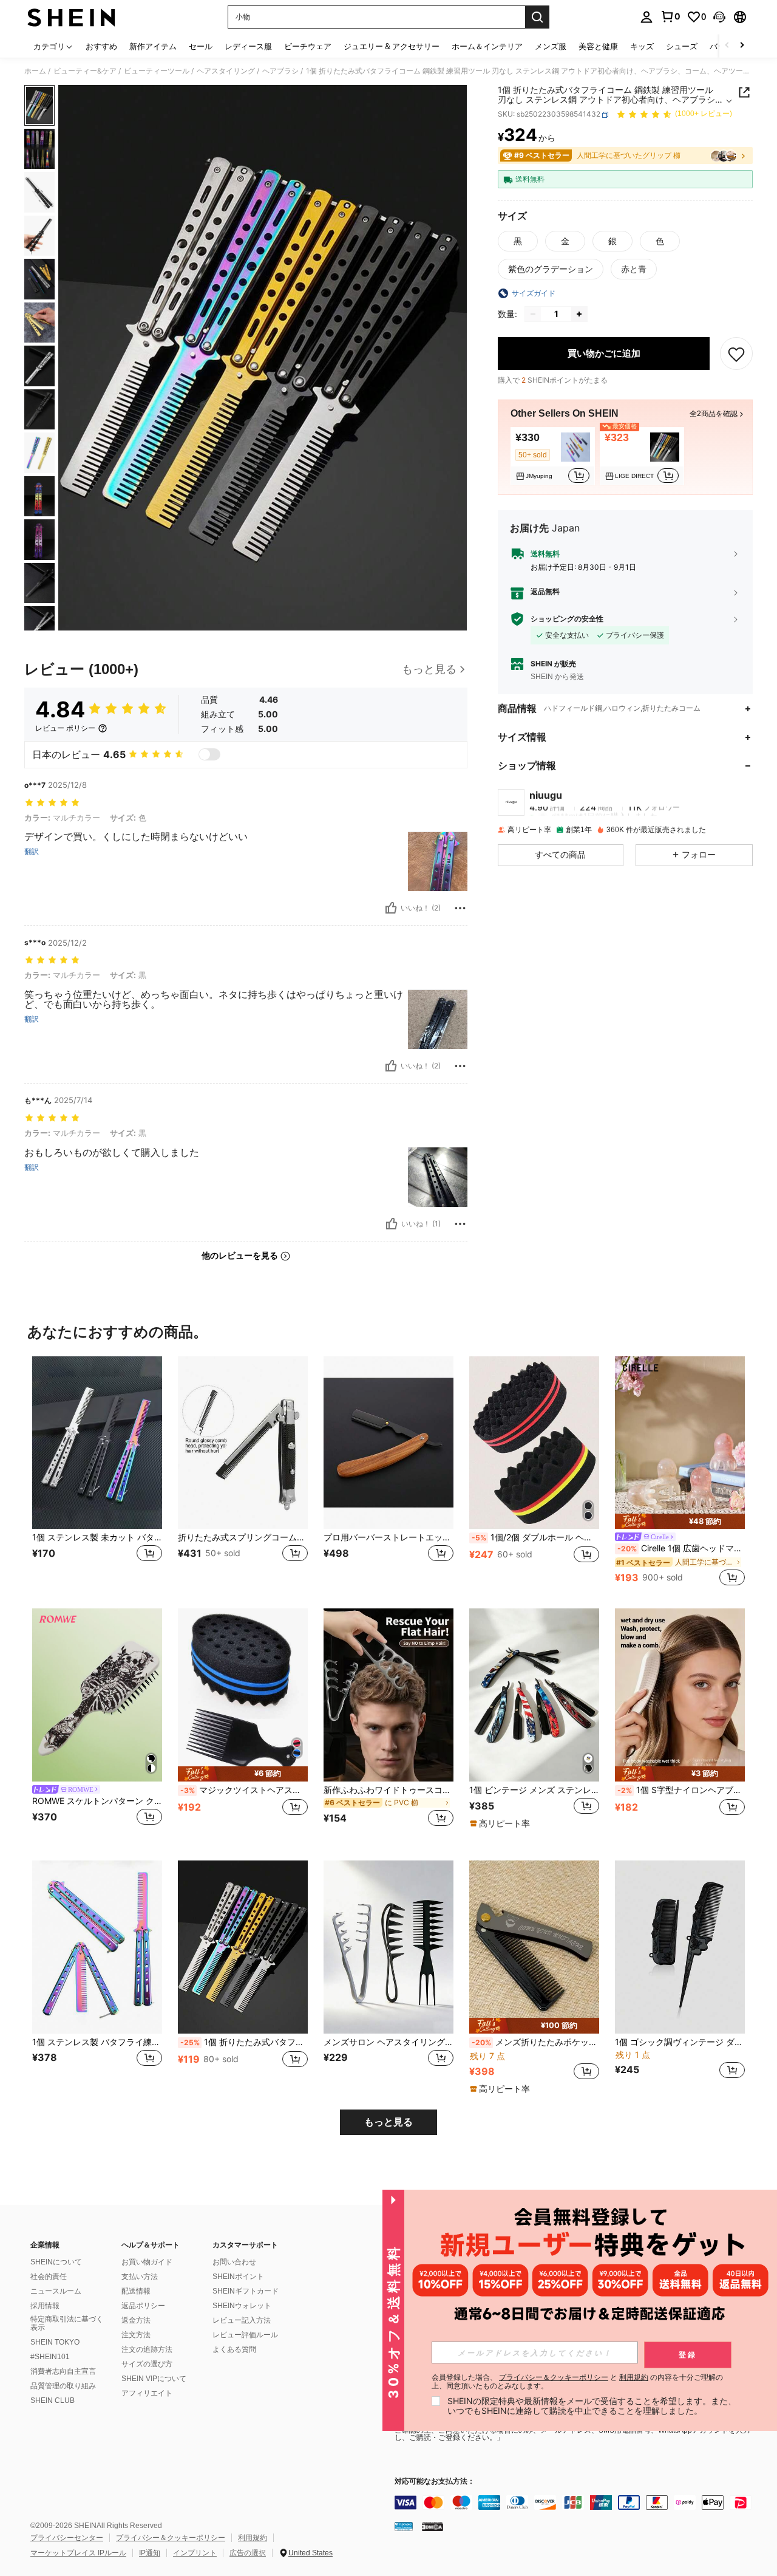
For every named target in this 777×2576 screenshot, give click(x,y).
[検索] (537, 17)
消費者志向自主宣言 (63, 2371)
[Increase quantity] (579, 314)
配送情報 (136, 2291)
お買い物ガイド (147, 2262)
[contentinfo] (577, 2503)
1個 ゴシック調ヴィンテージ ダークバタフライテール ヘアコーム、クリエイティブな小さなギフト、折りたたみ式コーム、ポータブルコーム (680, 2042)
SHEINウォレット (242, 2306)
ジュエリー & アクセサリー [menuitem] (392, 46)
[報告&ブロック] (460, 908)
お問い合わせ (234, 2262)
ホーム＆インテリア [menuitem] (487, 46)
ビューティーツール (157, 71)
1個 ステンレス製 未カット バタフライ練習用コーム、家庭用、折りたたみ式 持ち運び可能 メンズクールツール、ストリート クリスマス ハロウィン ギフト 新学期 (97, 1537)
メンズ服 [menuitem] (551, 46)
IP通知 (150, 2553)
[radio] (518, 241)
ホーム (35, 71)
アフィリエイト (147, 2393)
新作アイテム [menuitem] (153, 46)
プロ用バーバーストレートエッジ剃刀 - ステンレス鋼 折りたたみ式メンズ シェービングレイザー (388, 1537)
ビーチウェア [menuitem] (308, 46)
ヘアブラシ (280, 71)
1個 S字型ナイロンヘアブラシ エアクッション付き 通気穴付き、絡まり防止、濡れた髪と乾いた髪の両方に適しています (681, 1790)
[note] (680, 1521)
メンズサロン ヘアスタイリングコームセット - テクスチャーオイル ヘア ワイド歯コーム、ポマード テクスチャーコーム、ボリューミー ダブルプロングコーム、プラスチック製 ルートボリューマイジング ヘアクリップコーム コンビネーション (388, 2042)
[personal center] (646, 17)
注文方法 (136, 2335)
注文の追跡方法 (147, 2349)
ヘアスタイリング (226, 71)
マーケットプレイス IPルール (78, 2553)
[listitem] (553, 457)
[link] (670, 16)
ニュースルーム (56, 2291)
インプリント (195, 2553)
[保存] (736, 354)
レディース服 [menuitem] (248, 46)
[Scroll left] (727, 46)
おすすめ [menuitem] (101, 46)
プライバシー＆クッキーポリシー (171, 2538)
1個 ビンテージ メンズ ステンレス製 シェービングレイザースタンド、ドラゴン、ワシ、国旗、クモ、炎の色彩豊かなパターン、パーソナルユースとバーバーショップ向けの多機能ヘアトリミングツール (534, 1790)
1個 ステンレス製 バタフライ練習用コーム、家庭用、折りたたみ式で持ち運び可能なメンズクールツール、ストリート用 (97, 2042)
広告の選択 (248, 2553)
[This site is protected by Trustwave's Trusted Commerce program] (404, 2526)
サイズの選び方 (147, 2364)
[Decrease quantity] (533, 314)
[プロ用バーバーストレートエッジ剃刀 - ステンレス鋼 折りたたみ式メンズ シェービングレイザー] (388, 1443)
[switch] (209, 754)
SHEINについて (56, 2262)
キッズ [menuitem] (642, 46)
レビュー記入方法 (242, 2320)
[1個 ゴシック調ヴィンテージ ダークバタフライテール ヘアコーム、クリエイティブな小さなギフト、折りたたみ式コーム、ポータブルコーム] (680, 1947)
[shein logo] (71, 17)
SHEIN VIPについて (154, 2379)
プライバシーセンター (67, 2538)
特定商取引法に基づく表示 (67, 2323)
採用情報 (45, 2306)
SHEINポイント (238, 2277)
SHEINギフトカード (246, 2291)
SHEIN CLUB (53, 2400)
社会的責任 (49, 2277)
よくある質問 (234, 2349)
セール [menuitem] (201, 46)
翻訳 (32, 852)
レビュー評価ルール (245, 2335)
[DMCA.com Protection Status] (433, 2526)
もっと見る (388, 2122)
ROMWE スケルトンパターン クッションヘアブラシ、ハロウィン (97, 1801)
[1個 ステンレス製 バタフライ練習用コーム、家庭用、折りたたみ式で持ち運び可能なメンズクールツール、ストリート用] (97, 1947)
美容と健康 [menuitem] (598, 46)
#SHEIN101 (50, 2357)
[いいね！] (391, 908)
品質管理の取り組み (63, 2386)
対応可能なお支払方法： (435, 2482)
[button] (719, 17)
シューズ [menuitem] (682, 46)
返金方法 (136, 2320)
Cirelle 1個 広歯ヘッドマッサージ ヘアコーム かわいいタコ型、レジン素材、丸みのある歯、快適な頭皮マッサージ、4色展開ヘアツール (681, 1548)
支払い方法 (140, 2277)
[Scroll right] (742, 46)
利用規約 (253, 2538)
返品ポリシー (143, 2306)
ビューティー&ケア (85, 71)
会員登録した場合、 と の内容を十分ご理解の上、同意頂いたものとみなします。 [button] (577, 2382)
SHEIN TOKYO (55, 2342)
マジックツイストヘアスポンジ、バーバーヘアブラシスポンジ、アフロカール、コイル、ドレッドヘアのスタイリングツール (244, 1790)
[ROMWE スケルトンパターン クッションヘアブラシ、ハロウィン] (97, 1695)
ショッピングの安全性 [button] (567, 619)
